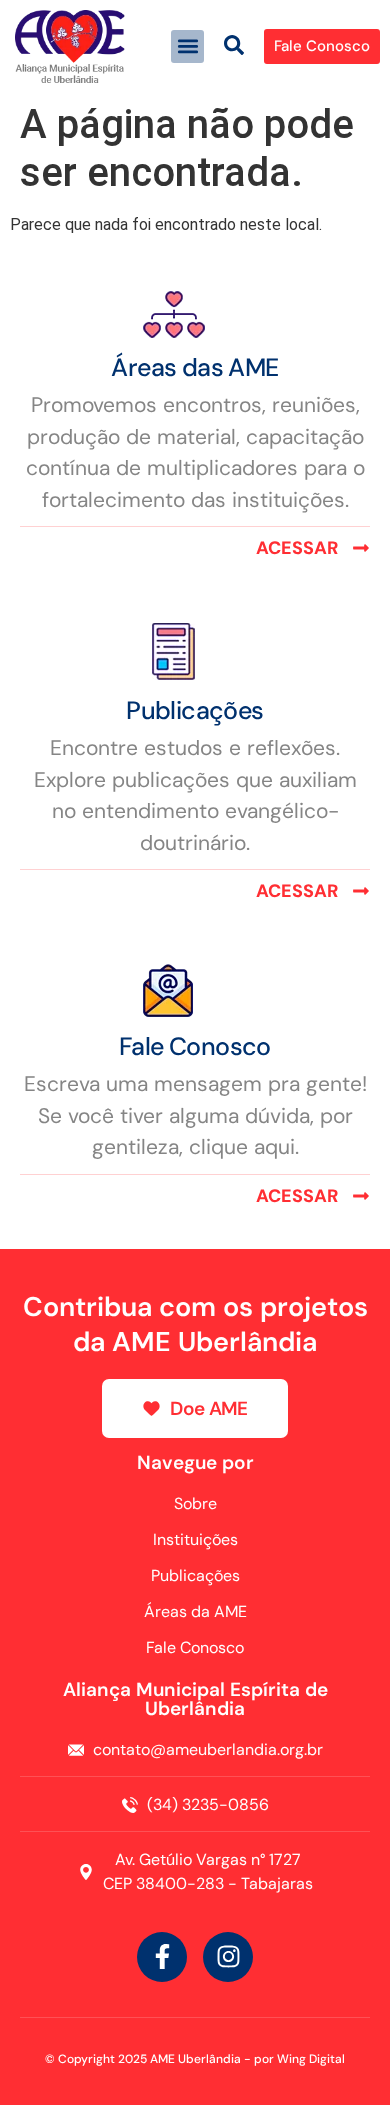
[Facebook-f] (162, 1957)
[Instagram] (228, 1957)
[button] (187, 46)
